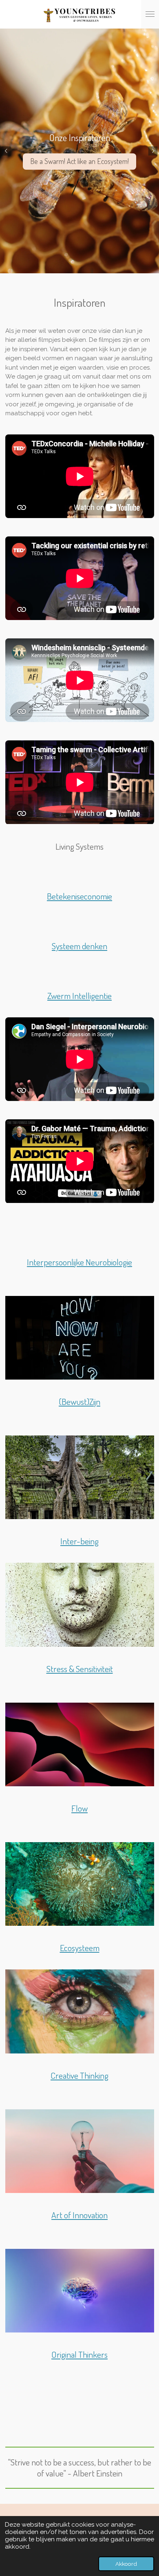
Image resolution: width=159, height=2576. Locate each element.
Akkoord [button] (126, 2564)
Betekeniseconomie (79, 896)
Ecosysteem (80, 1948)
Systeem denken (79, 946)
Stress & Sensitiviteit (80, 1669)
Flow (79, 1808)
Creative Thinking (79, 2075)
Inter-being (79, 1541)
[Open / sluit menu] (150, 14)
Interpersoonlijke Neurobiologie (79, 1262)
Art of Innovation (79, 2215)
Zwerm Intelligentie (79, 996)
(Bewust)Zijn (79, 1401)
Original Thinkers (79, 2354)
